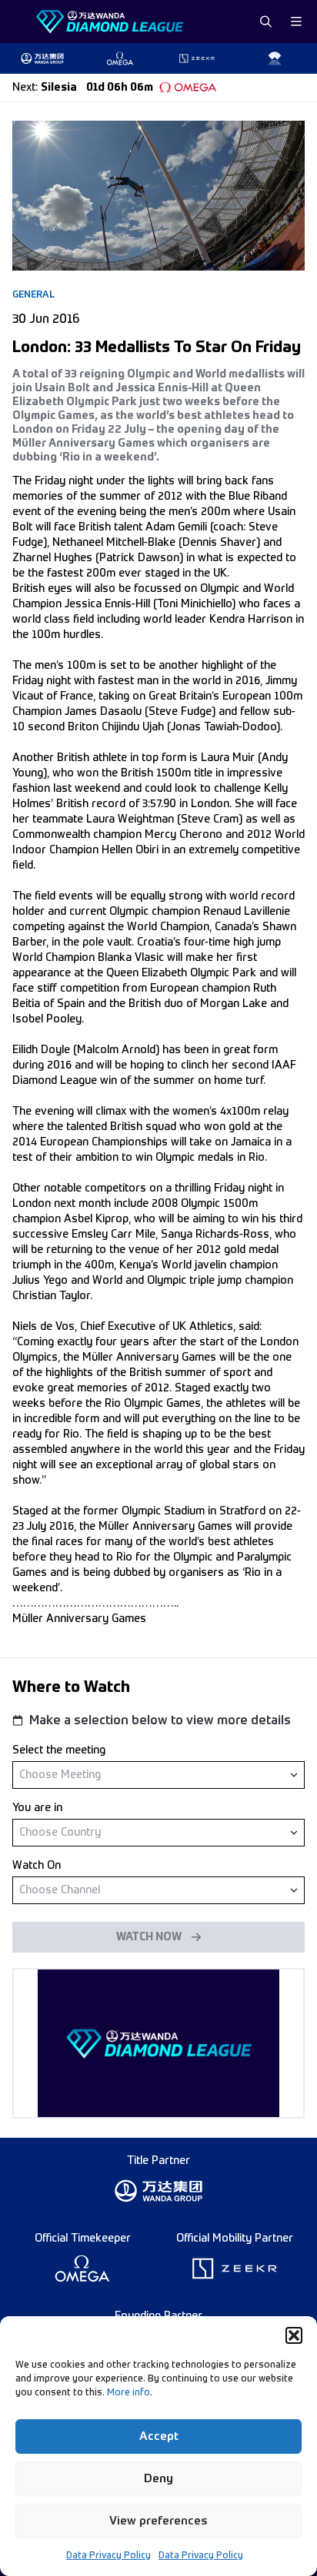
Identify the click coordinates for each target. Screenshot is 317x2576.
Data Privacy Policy (108, 2556)
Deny (158, 2479)
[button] (294, 2335)
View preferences (158, 2521)
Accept (159, 2436)
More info (128, 2393)
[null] (158, 1775)
